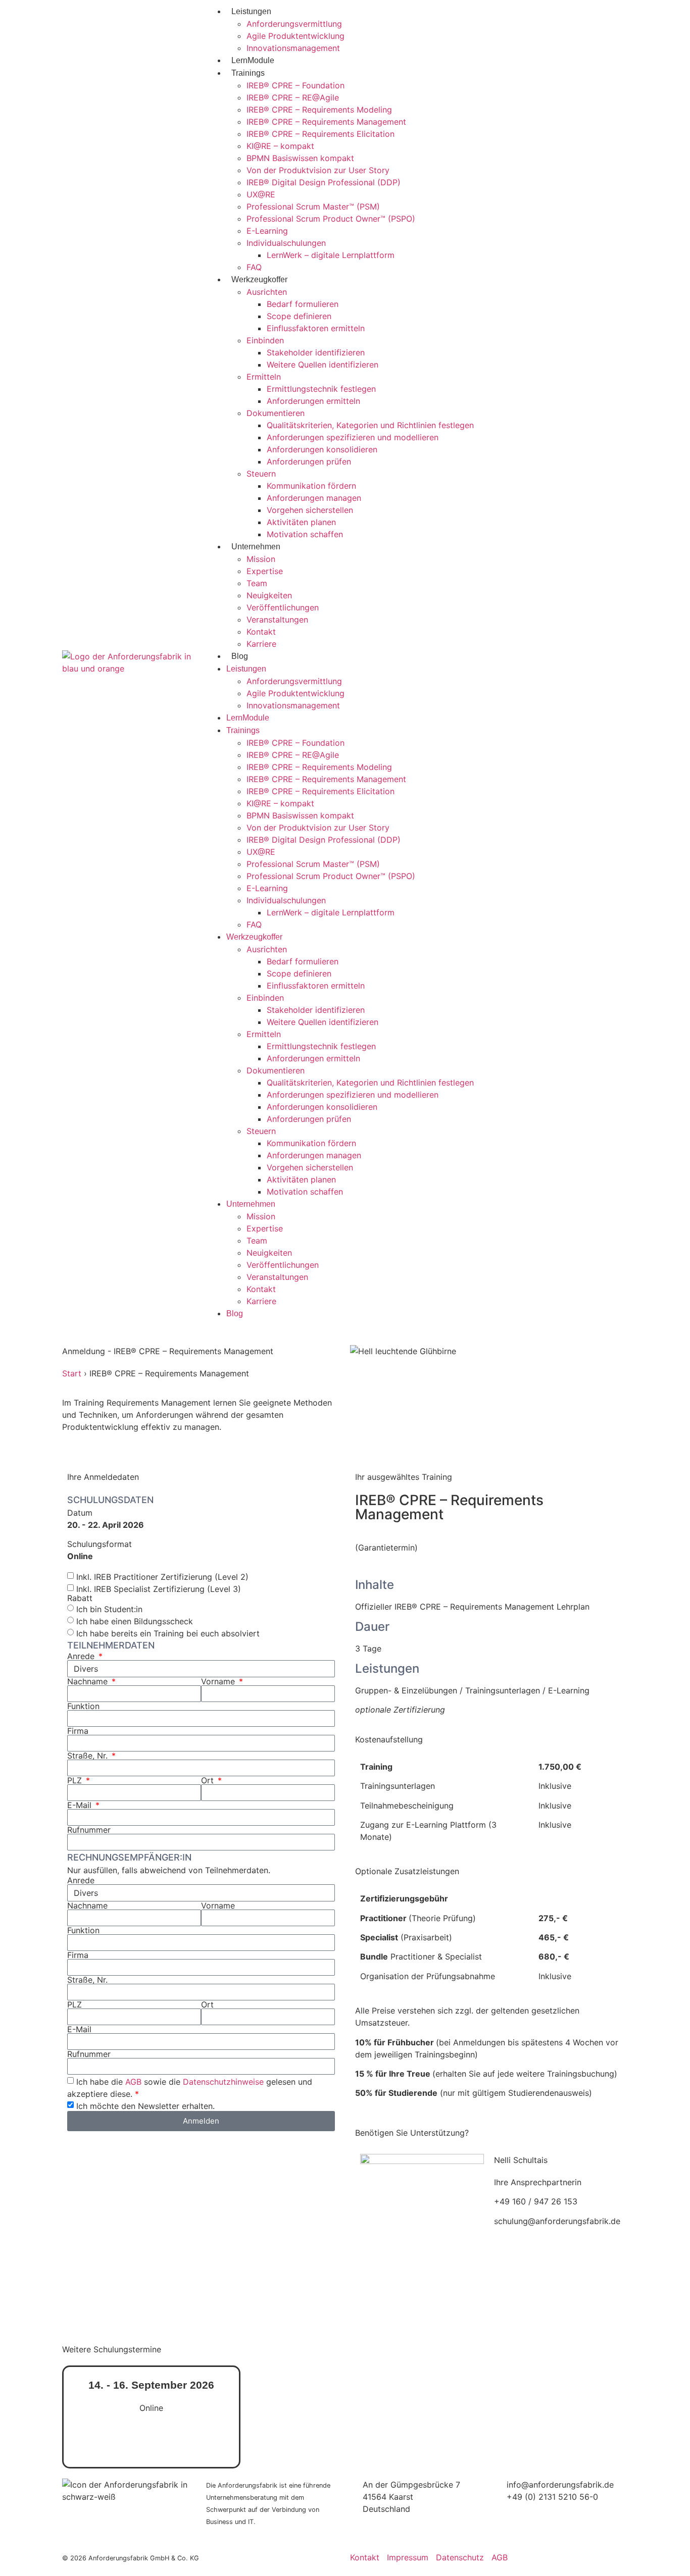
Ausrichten (267, 292)
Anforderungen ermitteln (313, 401)
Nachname (89, 1681)
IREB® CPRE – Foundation (295, 85)
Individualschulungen (286, 243)
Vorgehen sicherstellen (310, 510)
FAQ (254, 267)
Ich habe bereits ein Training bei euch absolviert (168, 1633)
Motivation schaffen (305, 534)
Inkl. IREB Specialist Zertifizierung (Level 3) (159, 1588)
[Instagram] (534, 2526)
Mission (261, 559)
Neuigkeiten (269, 595)
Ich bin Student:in (109, 1609)
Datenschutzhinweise (223, 2081)
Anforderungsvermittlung (294, 24)
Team (257, 583)
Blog (240, 656)
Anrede (82, 1656)
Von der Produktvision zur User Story (318, 170)
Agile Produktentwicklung (295, 36)
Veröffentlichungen (283, 607)
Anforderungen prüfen (309, 461)
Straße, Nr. (89, 1756)
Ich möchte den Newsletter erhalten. (145, 2105)
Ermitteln (264, 377)
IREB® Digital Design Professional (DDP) (324, 182)
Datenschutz (460, 2557)
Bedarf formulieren (303, 304)
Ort (209, 1780)
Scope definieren (299, 316)
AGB (133, 2081)
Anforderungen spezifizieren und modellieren (353, 437)
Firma (78, 1731)
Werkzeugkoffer (259, 279)
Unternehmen (256, 547)
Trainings (248, 73)
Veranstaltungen (277, 620)
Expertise (265, 571)
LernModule (253, 60)
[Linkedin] (507, 2526)
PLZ (76, 1780)
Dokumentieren (276, 413)
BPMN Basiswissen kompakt (300, 158)
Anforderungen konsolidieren (322, 449)
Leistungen (251, 11)
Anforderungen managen (314, 498)
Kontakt (261, 632)
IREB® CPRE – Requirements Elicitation (321, 134)
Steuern (261, 474)
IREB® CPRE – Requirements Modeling (319, 110)
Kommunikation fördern (311, 486)
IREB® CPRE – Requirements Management (326, 122)
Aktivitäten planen (301, 522)
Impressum (408, 2557)
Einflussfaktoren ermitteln (316, 328)
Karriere (261, 644)
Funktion (83, 1706)
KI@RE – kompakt (280, 146)
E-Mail (81, 1805)
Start (72, 1373)
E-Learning (267, 231)
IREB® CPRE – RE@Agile (293, 97)
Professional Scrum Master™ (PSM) (313, 207)
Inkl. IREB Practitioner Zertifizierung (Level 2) (162, 1576)
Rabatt (80, 1598)
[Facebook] (562, 2526)
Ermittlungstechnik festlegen (321, 389)
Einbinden (265, 340)
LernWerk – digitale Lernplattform (331, 255)
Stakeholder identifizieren (316, 352)
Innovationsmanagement (293, 48)
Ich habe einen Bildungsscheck (135, 1621)
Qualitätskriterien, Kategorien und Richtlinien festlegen (370, 425)
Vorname (219, 1681)
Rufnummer (89, 1830)
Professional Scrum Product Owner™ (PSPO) (331, 219)
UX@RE (261, 194)
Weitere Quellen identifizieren (323, 365)
